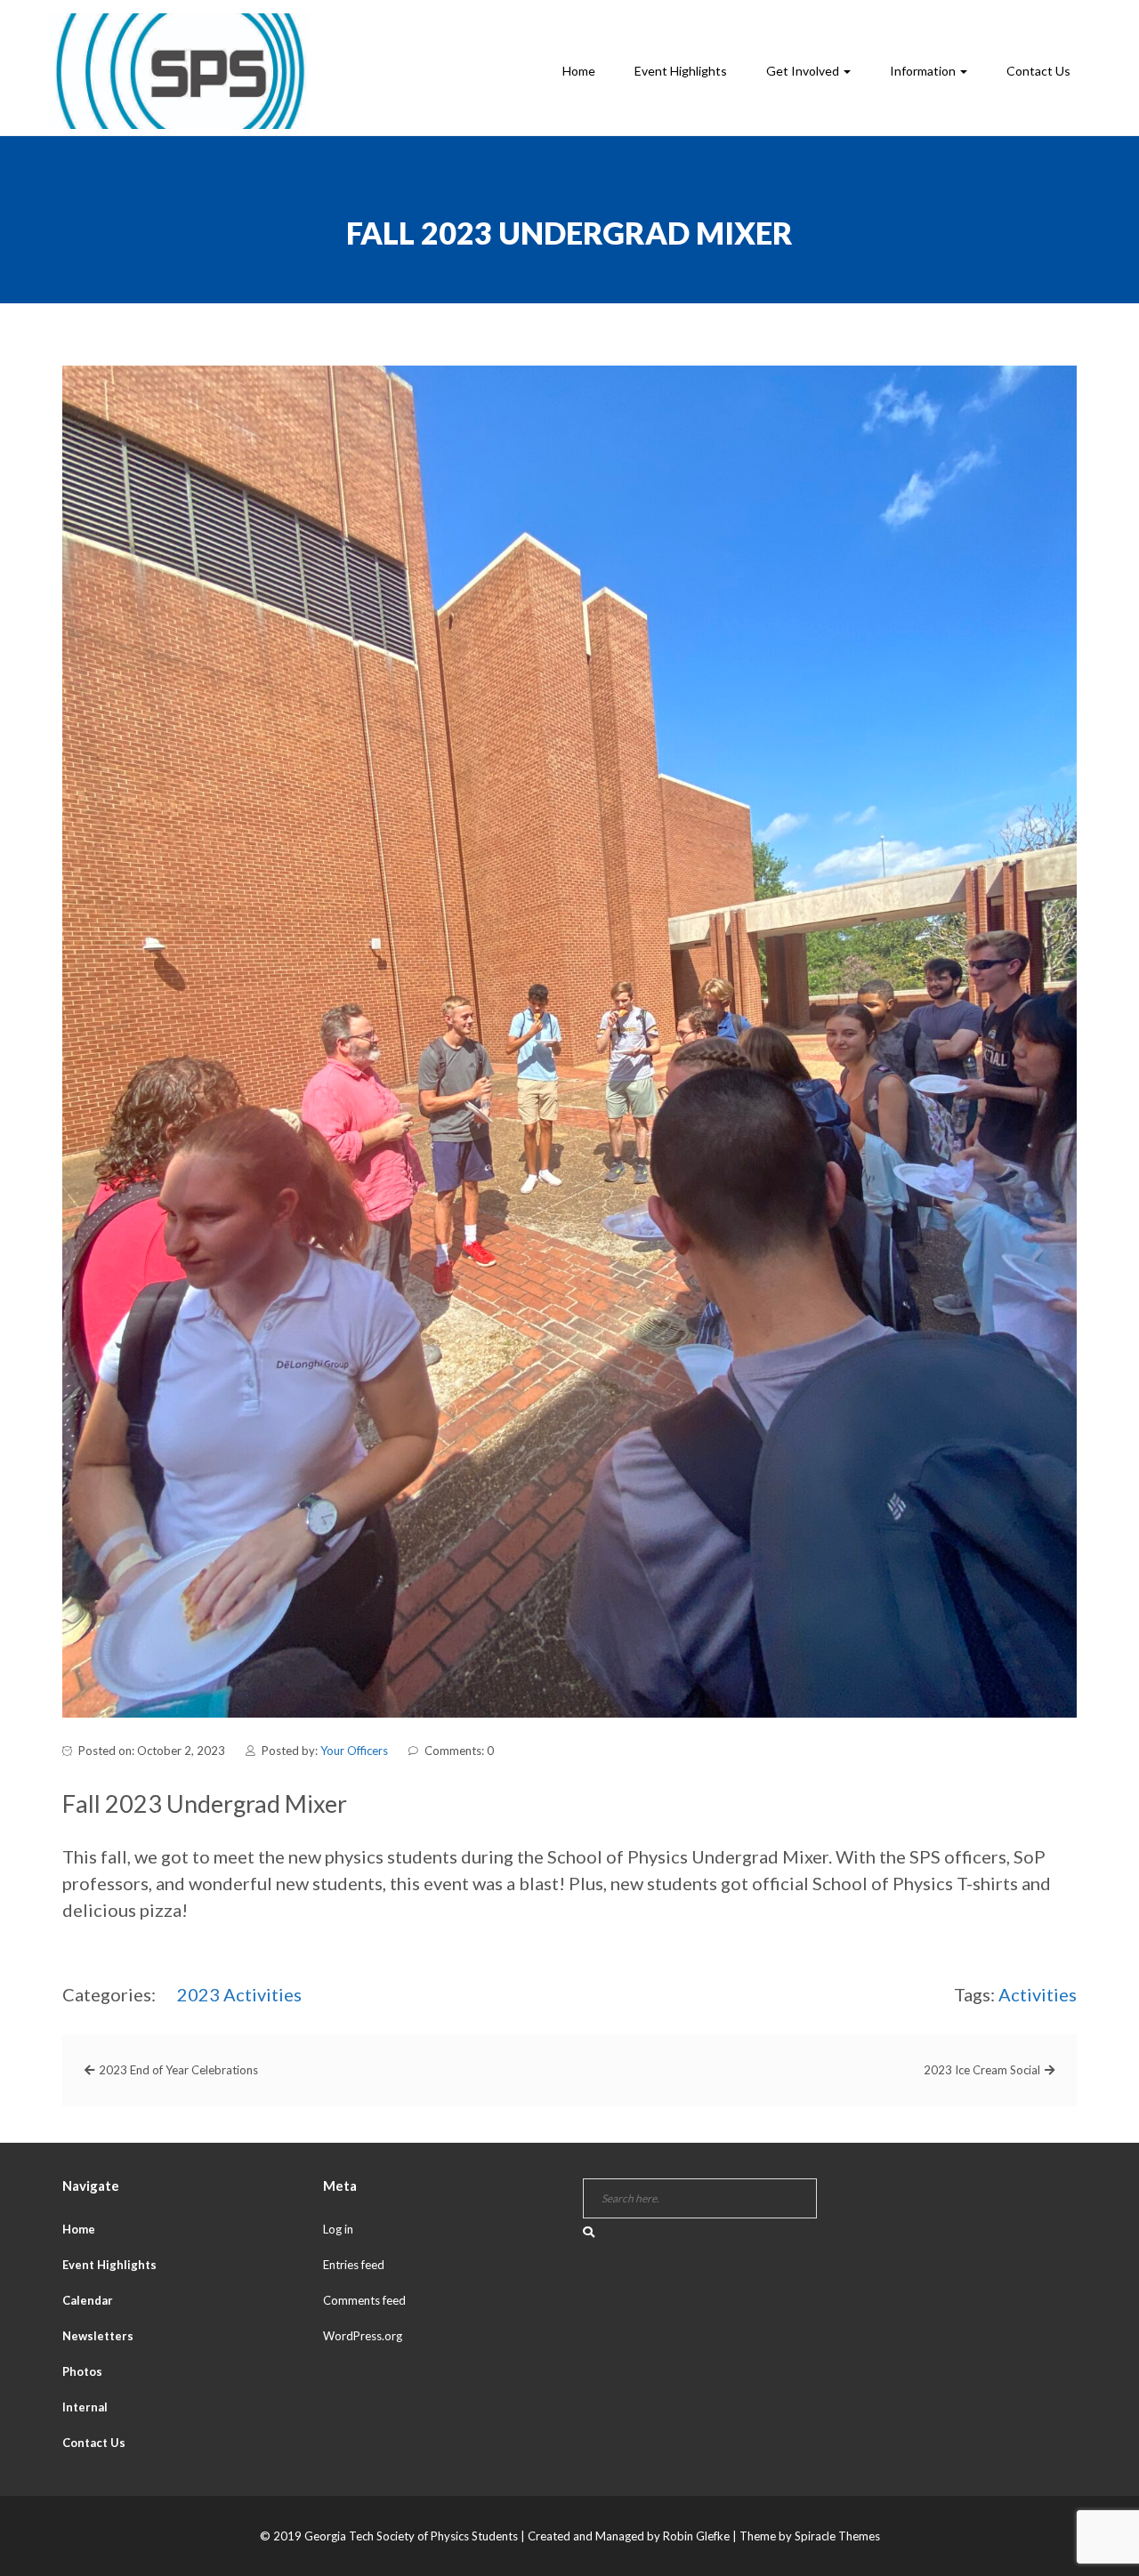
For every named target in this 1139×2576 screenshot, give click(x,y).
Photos (82, 2371)
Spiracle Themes (837, 2536)
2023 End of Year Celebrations (178, 2070)
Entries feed (354, 2265)
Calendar (88, 2300)
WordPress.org (363, 2336)
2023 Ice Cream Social (982, 2070)
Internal (85, 2407)
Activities (263, 1994)
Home (579, 71)
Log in (338, 2229)
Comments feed (364, 2300)
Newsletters (98, 2336)
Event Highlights (681, 71)
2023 (198, 1994)
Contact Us (1038, 71)
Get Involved (804, 71)
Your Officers (354, 1751)
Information (924, 71)
